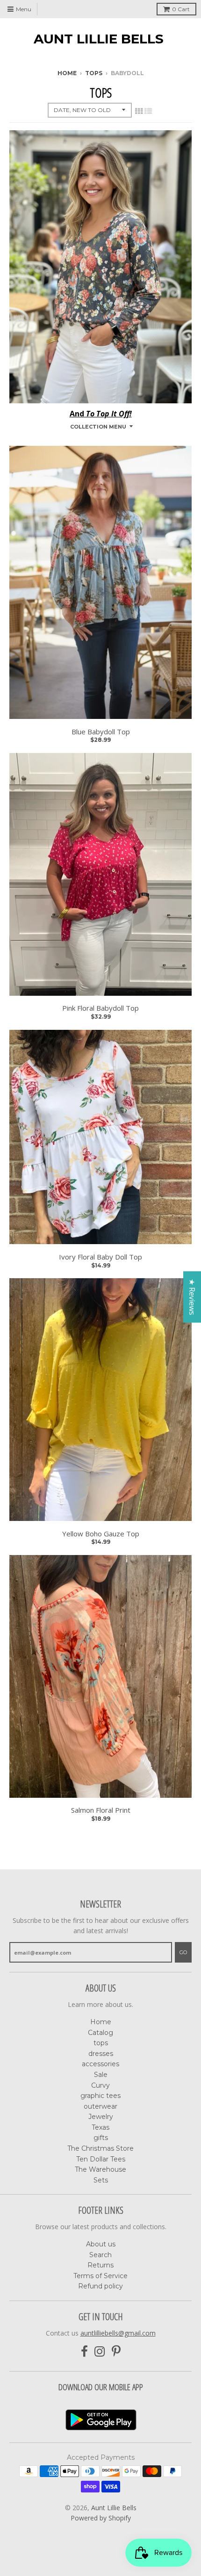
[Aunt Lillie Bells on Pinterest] (116, 2352)
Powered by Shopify (101, 2518)
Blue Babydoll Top (101, 732)
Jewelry (101, 2117)
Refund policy (100, 2286)
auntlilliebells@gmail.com (118, 2333)
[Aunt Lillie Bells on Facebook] (84, 2352)
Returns (100, 2265)
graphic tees (100, 2096)
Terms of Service (100, 2276)
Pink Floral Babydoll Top (100, 1008)
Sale (101, 2075)
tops (101, 2043)
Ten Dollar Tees (101, 2159)
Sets (101, 2180)
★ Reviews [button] (192, 1297)
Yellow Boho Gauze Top (101, 1534)
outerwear (100, 2106)
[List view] (148, 111)
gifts (101, 2138)
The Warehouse (100, 2169)
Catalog (100, 2033)
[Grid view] (139, 111)
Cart (181, 9)
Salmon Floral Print (101, 1810)
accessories (100, 2064)
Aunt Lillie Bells (99, 39)
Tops (94, 73)
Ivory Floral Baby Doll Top (100, 1257)
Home (67, 73)
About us (101, 2244)
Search (100, 2255)
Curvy (100, 2085)
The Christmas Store (100, 2148)
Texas (100, 2127)
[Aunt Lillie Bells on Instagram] (100, 2352)
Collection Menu (98, 427)
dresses (101, 2054)
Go (183, 1952)
